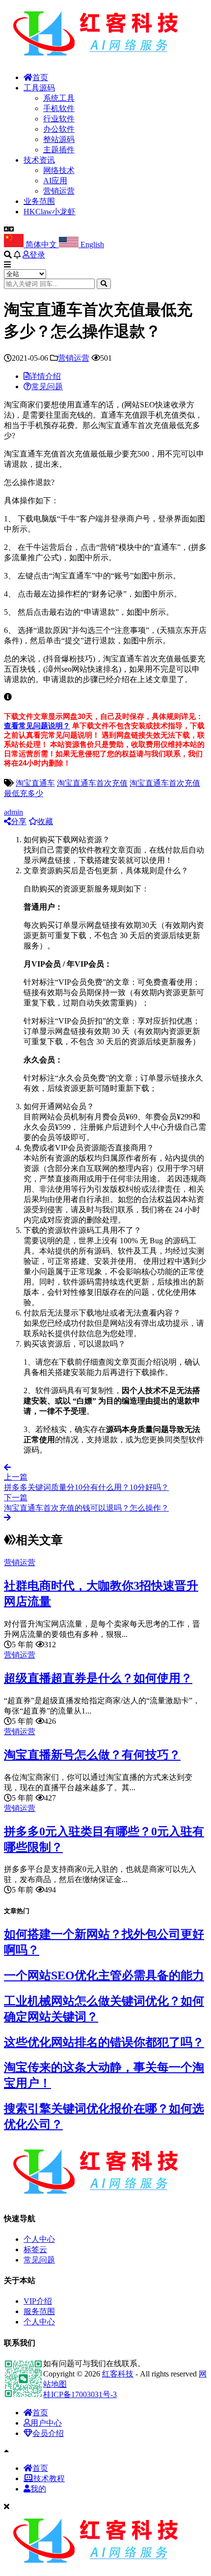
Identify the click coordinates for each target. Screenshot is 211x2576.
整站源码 (59, 139)
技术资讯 (39, 160)
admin (13, 812)
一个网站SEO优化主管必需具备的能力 (104, 1975)
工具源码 (39, 88)
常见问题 (39, 2260)
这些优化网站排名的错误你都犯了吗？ (104, 2042)
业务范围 (39, 201)
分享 (19, 821)
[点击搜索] (104, 284)
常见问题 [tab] (47, 386)
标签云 (35, 2249)
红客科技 (118, 2374)
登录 (37, 255)
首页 (40, 77)
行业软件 (59, 119)
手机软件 (59, 108)
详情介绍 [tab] (45, 376)
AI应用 (55, 181)
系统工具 (59, 98)
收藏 (45, 821)
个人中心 (39, 2239)
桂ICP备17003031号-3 (80, 2394)
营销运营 (59, 191)
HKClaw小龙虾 (50, 212)
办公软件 (59, 129)
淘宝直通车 (35, 783)
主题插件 (59, 150)
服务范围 (39, 2311)
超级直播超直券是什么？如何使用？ (98, 1678)
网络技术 (59, 170)
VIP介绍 (38, 2301)
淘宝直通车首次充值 (92, 783)
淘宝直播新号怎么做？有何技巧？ (92, 1755)
